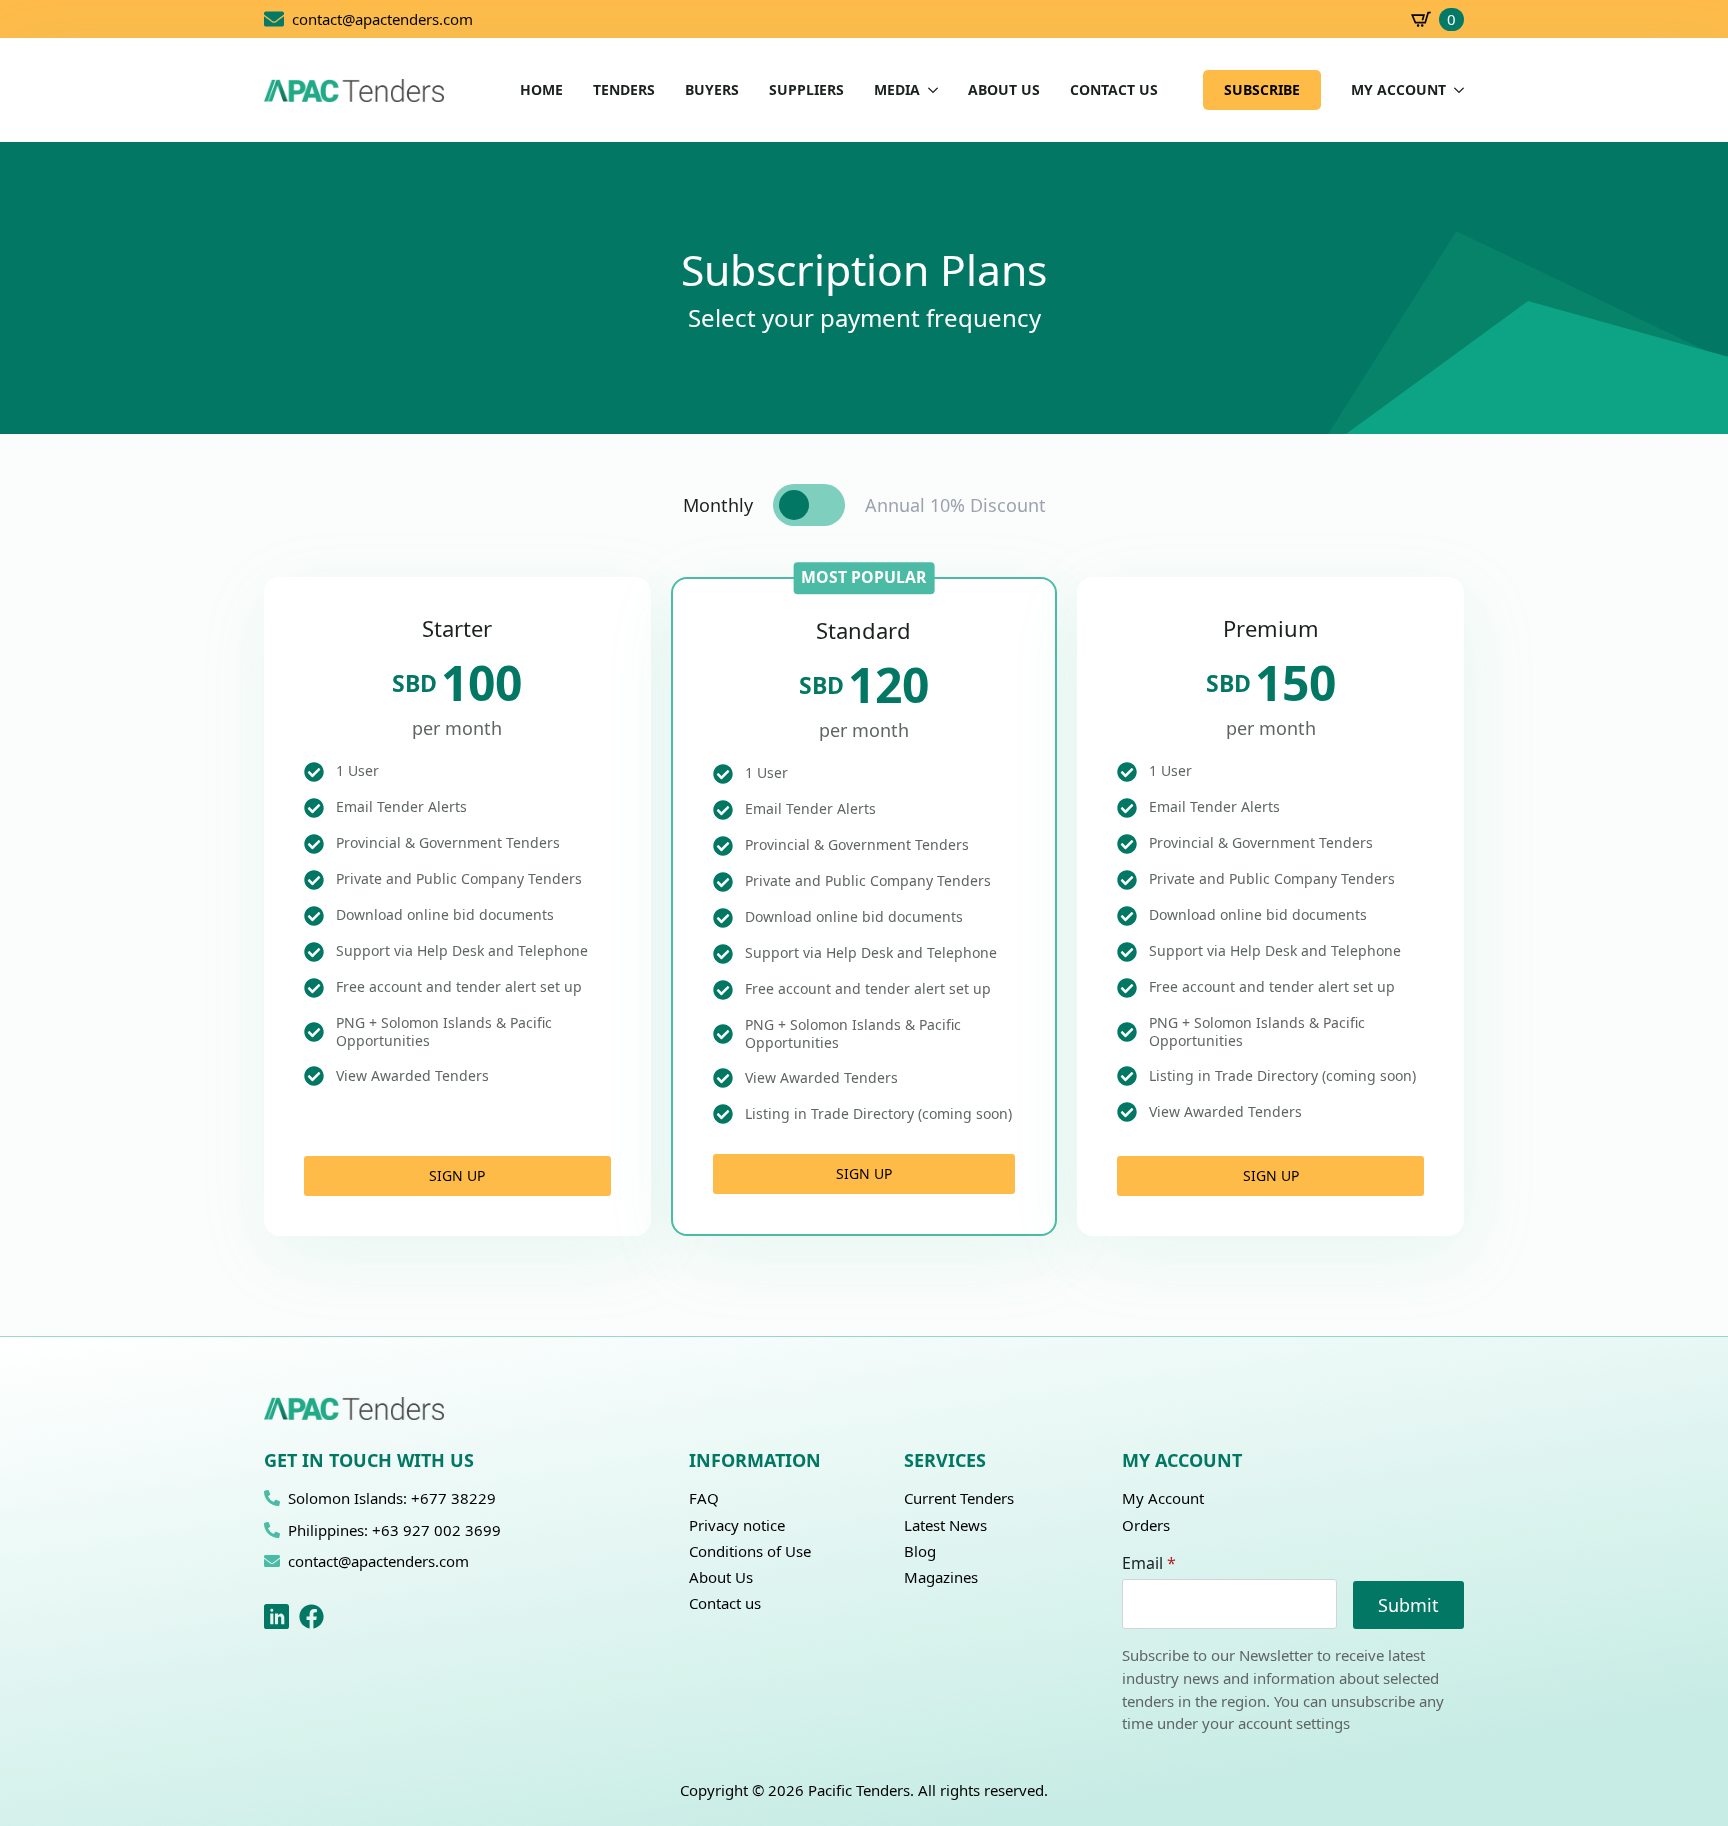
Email (1149, 1563)
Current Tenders (959, 1498)
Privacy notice (737, 1525)
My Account (1163, 1498)
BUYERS (712, 90)
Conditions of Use (750, 1551)
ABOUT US (1004, 90)
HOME (541, 90)
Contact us (725, 1603)
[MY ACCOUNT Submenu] (1455, 90)
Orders (1146, 1525)
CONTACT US (1114, 90)
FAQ (704, 1498)
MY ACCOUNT (1398, 90)
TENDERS (624, 90)
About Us (721, 1577)
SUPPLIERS (806, 90)
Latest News (945, 1525)
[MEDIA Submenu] (929, 90)
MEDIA (897, 90)
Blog (920, 1551)
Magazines (941, 1577)
